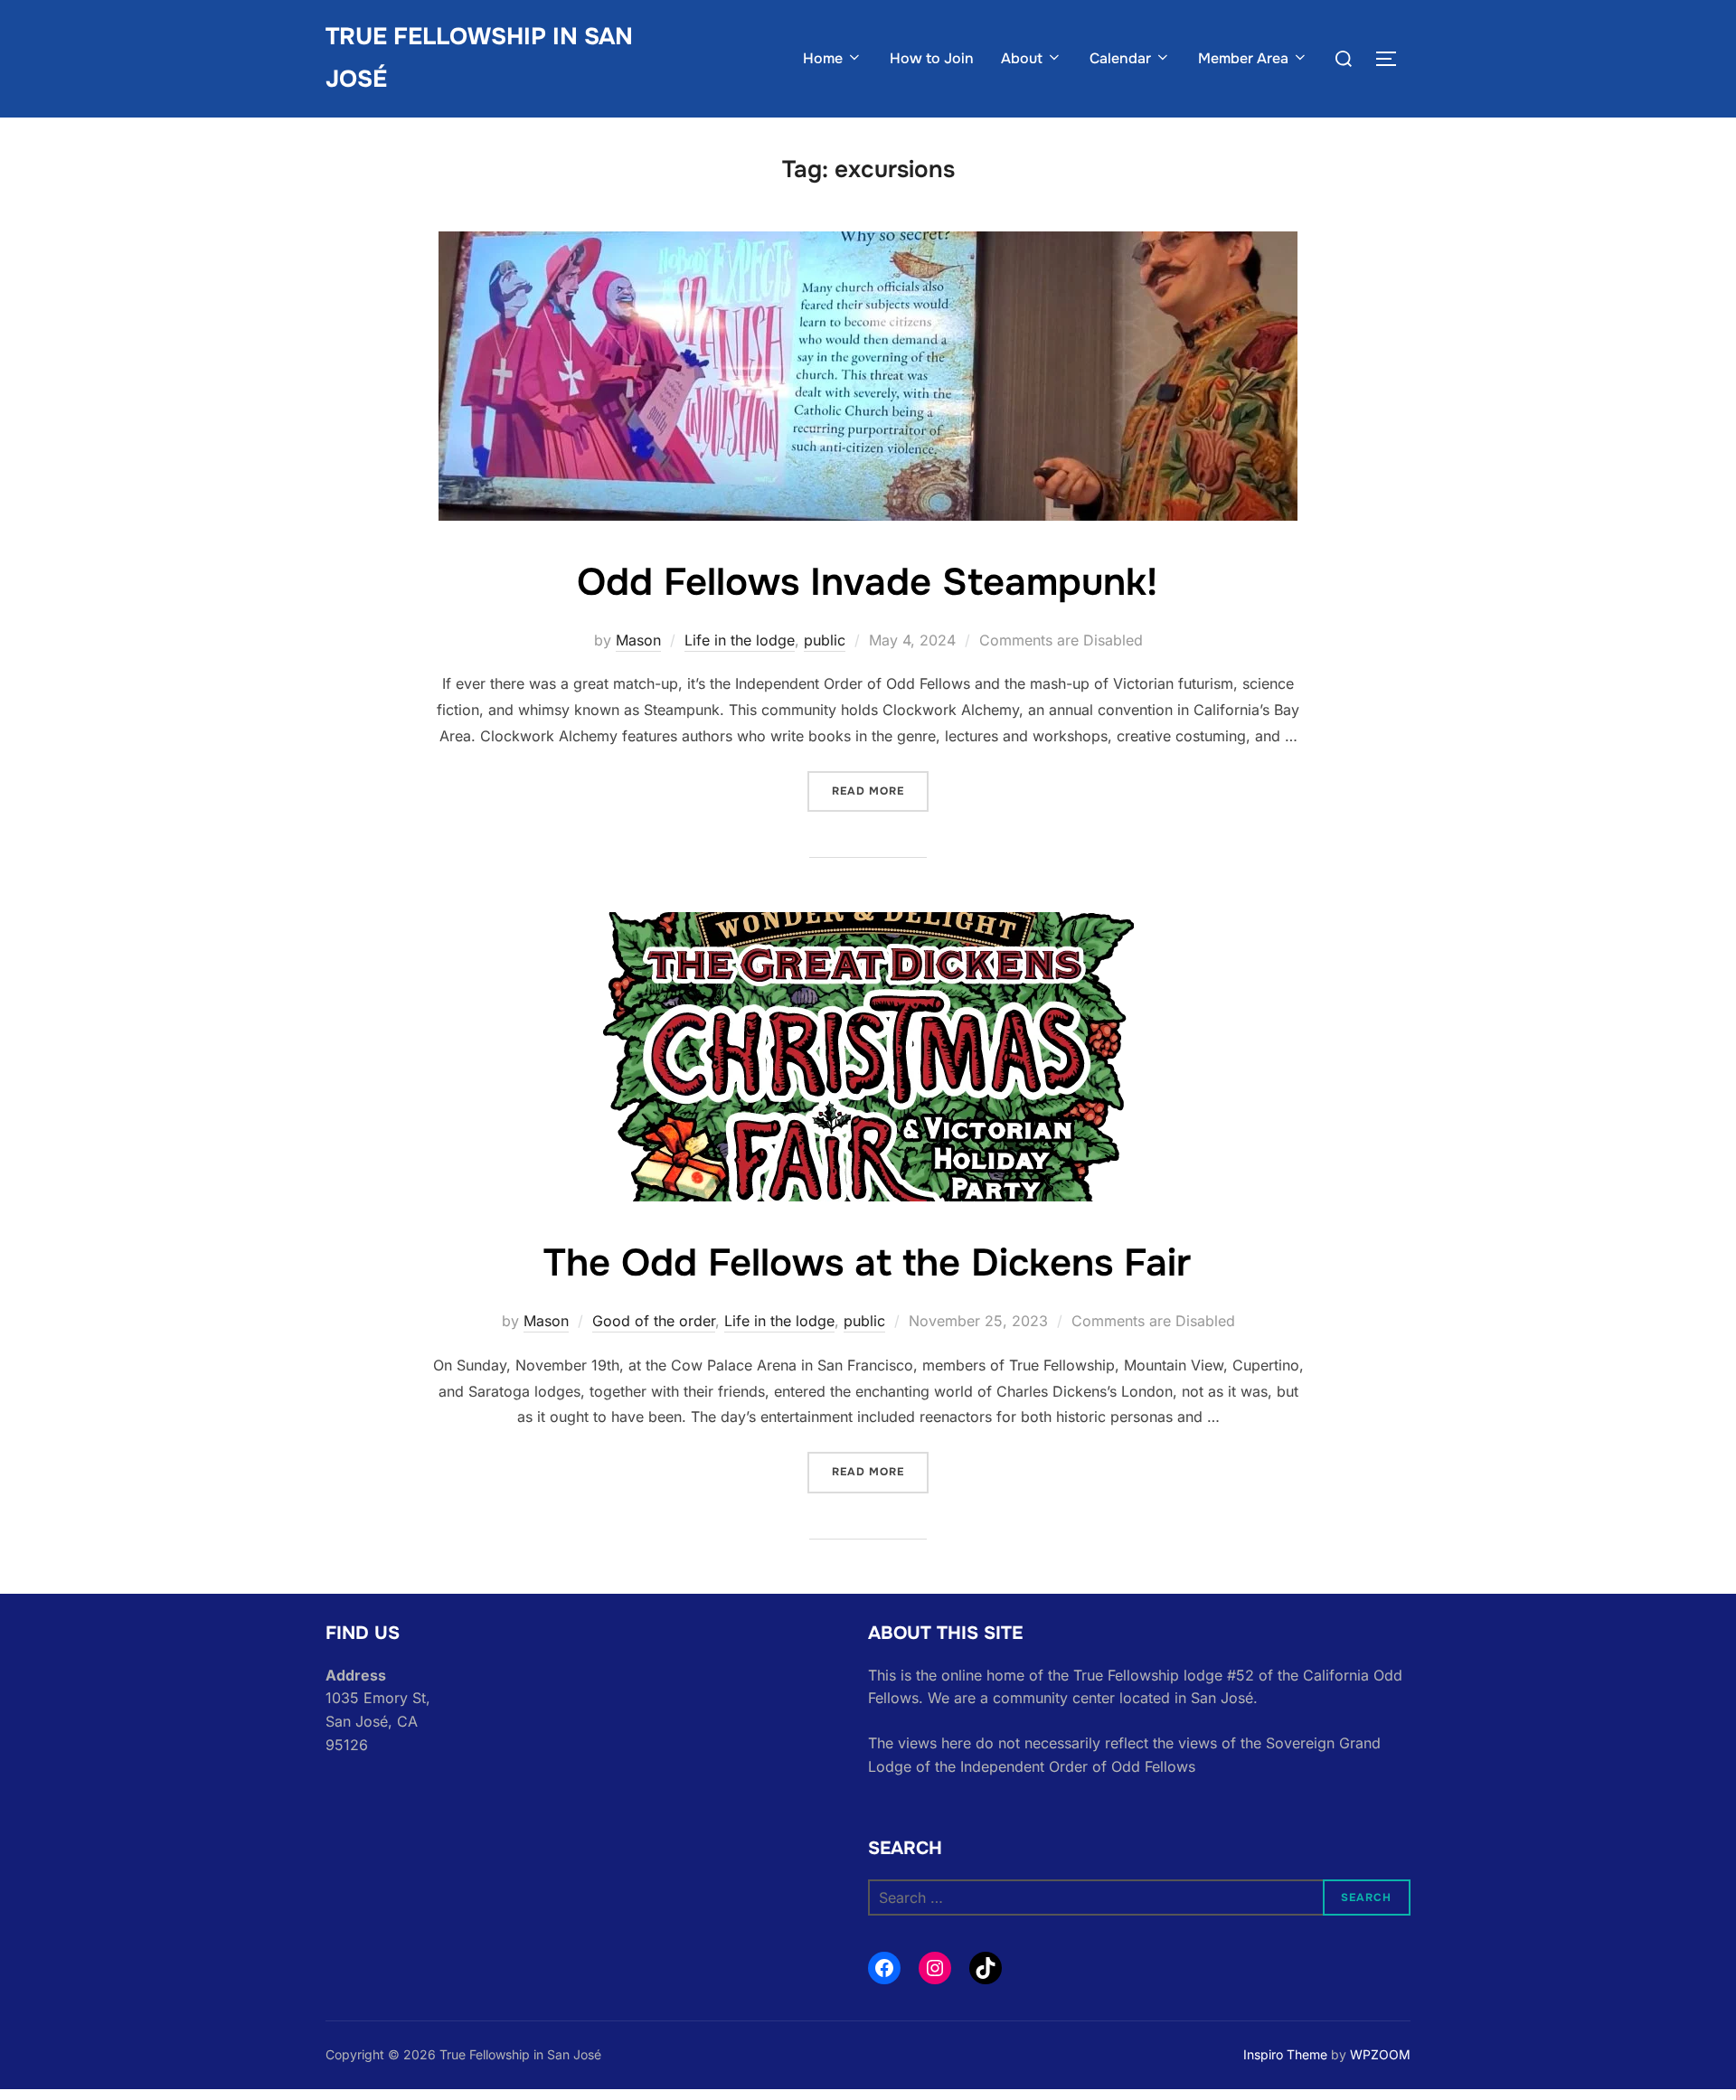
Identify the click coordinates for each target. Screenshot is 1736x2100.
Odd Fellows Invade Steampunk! (867, 582)
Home (823, 58)
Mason (638, 640)
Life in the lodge (740, 640)
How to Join (932, 58)
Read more (880, 791)
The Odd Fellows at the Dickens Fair (867, 1263)
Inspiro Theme (1285, 2054)
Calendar (1120, 58)
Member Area (1243, 58)
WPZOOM (1380, 2054)
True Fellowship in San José (479, 58)
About (1022, 58)
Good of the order (654, 1321)
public (825, 640)
